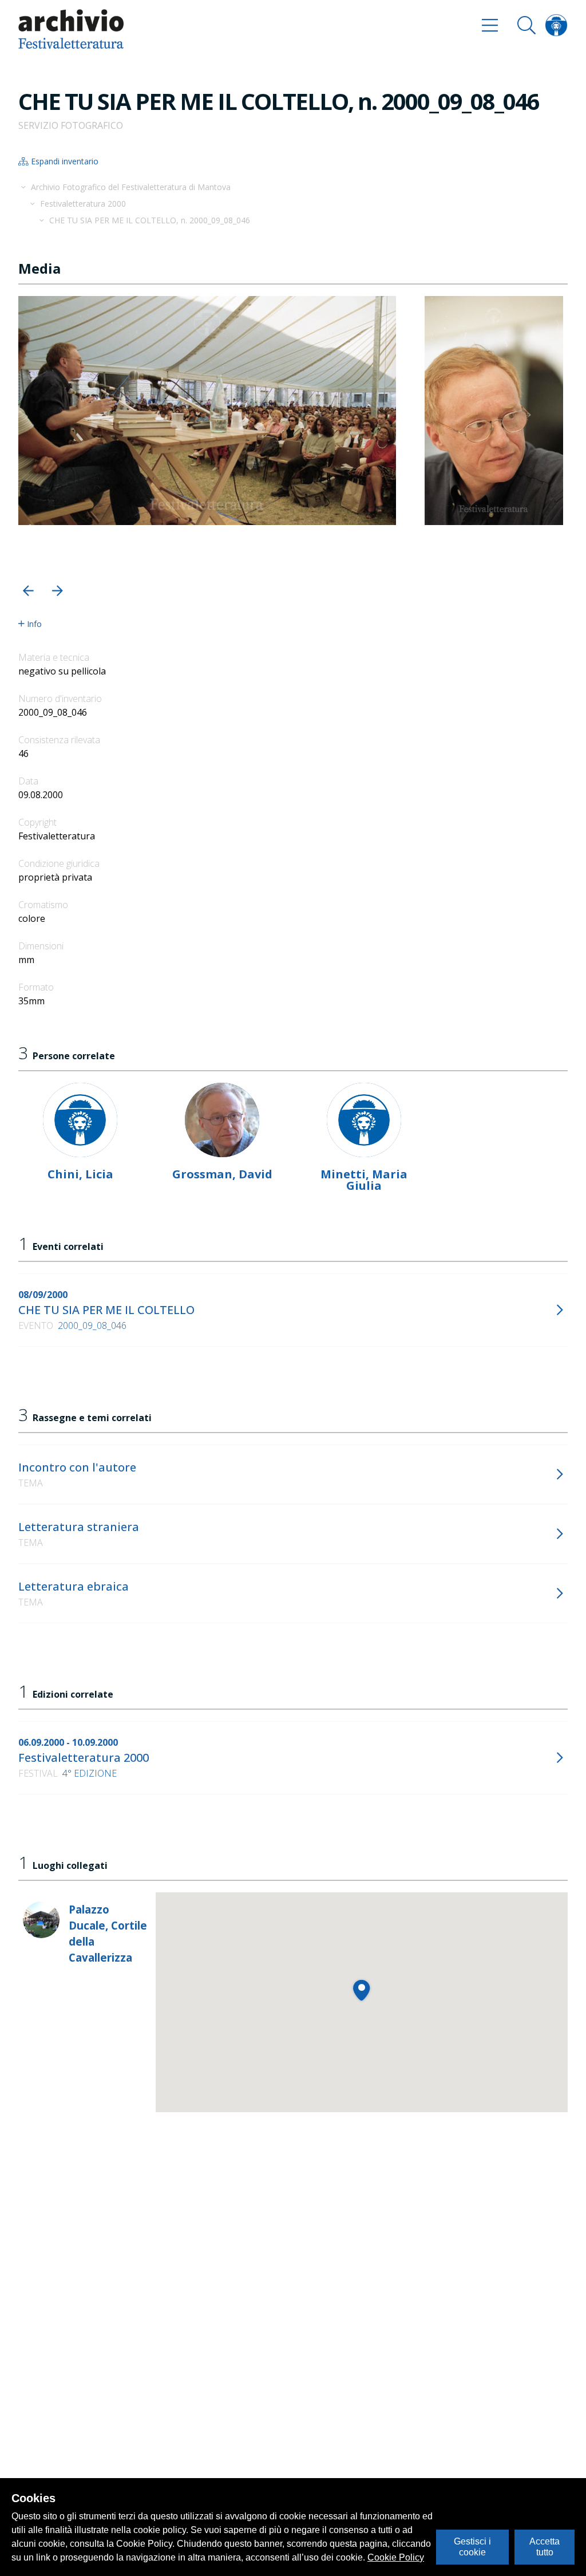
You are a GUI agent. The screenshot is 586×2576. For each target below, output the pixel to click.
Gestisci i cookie (472, 2547)
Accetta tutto (545, 2547)
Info (34, 624)
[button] (28, 591)
